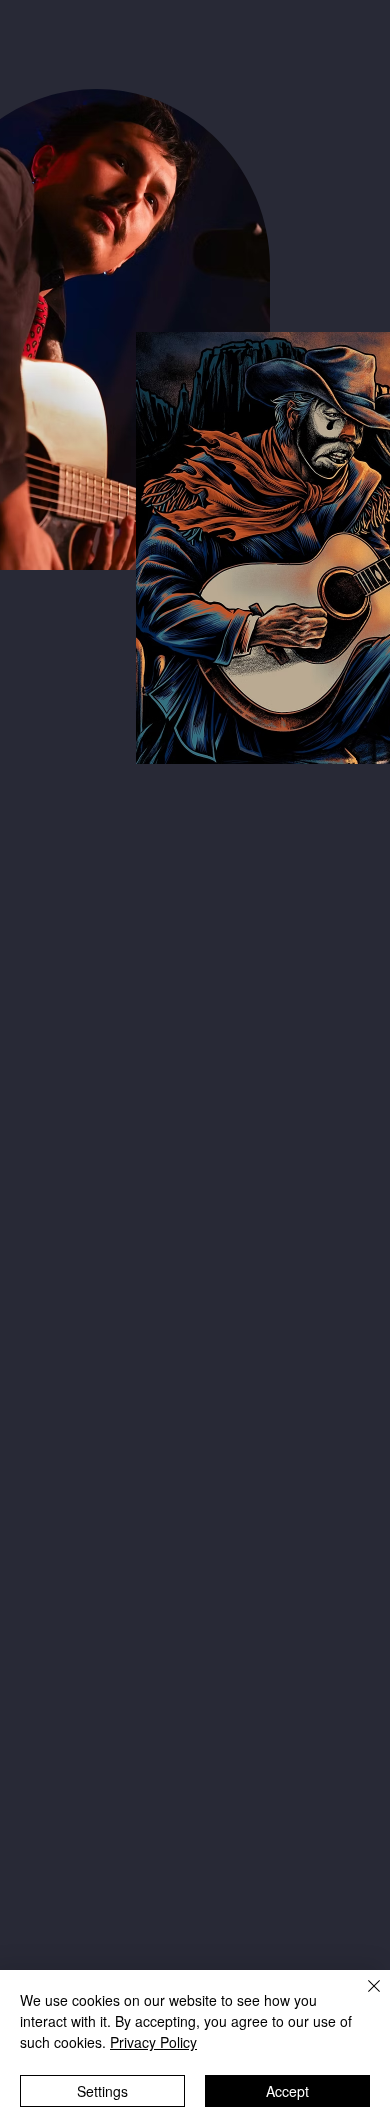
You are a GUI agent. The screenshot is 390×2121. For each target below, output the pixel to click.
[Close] (362, 1998)
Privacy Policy (153, 2042)
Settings (102, 2091)
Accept (287, 2091)
